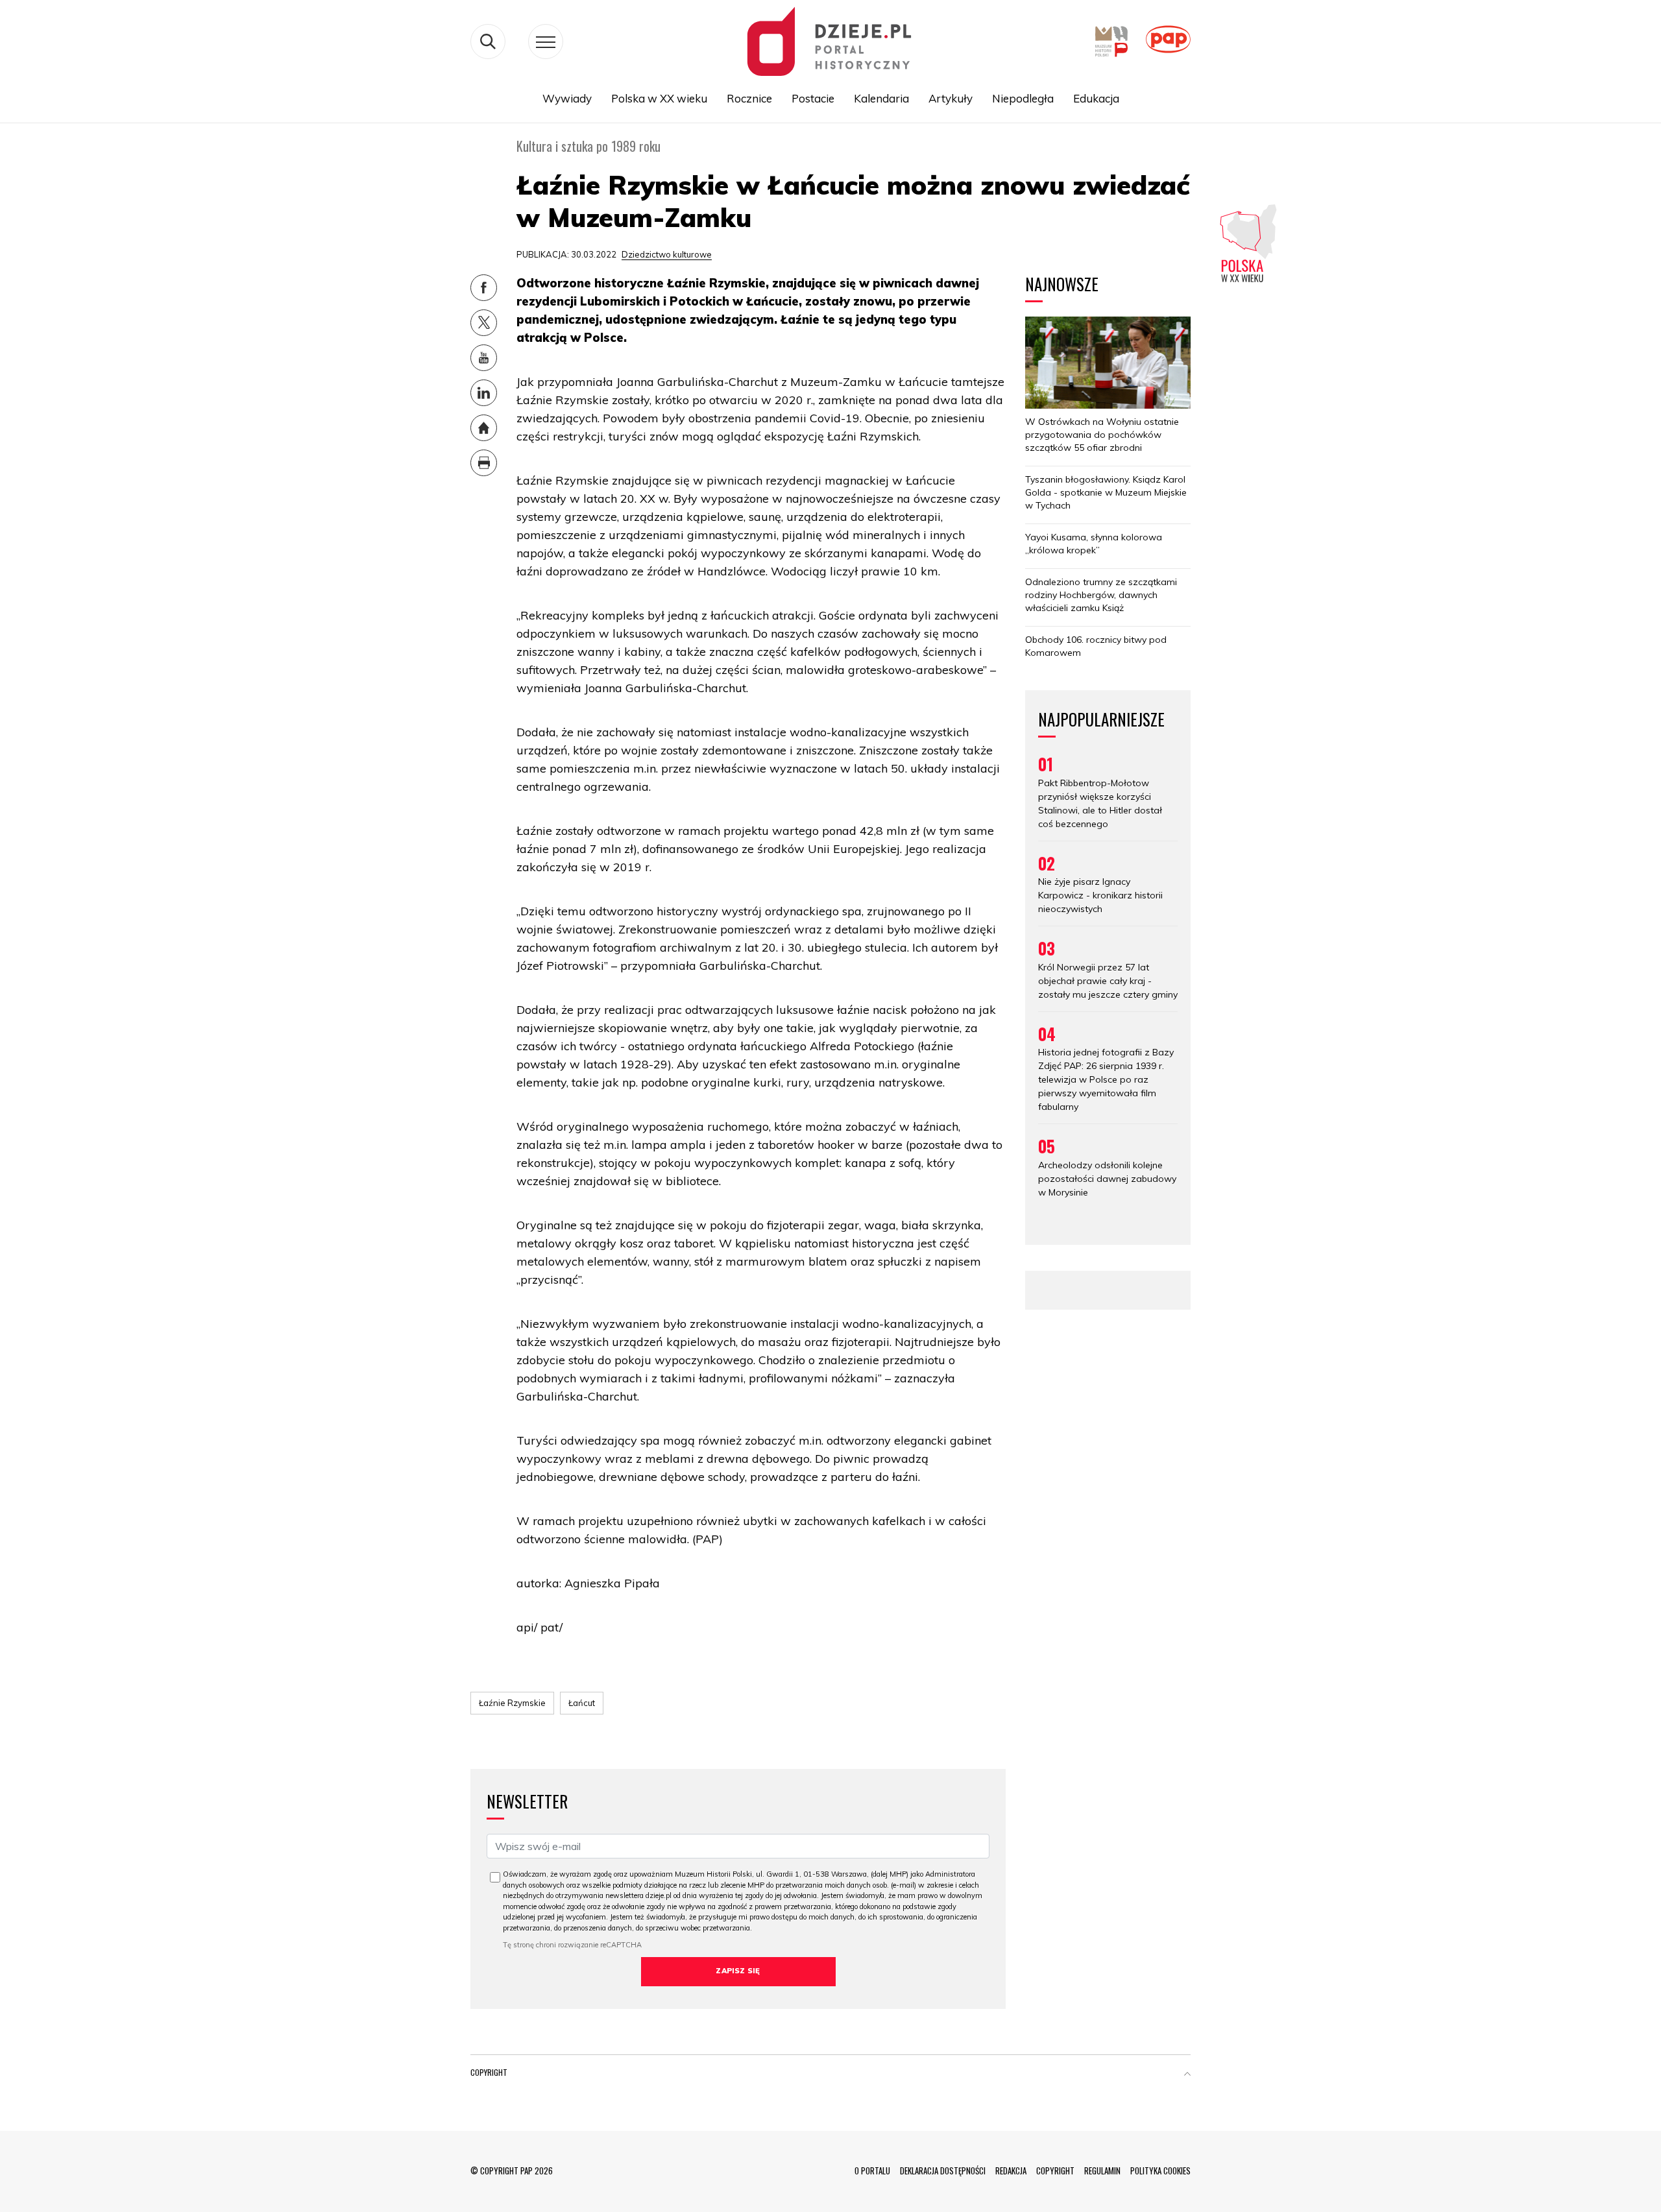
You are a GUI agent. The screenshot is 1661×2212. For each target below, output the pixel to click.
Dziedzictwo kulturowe (667, 254)
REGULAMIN (1102, 2170)
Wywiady (567, 98)
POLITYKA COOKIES (1160, 2170)
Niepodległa (1023, 98)
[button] (1187, 2075)
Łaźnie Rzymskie (512, 1703)
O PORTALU (872, 2170)
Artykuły (951, 98)
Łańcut (582, 1703)
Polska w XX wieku (659, 98)
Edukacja (1096, 98)
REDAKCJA (1011, 2170)
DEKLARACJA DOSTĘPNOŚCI (943, 2170)
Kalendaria (881, 98)
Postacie (813, 98)
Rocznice (749, 98)
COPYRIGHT (1055, 2170)
